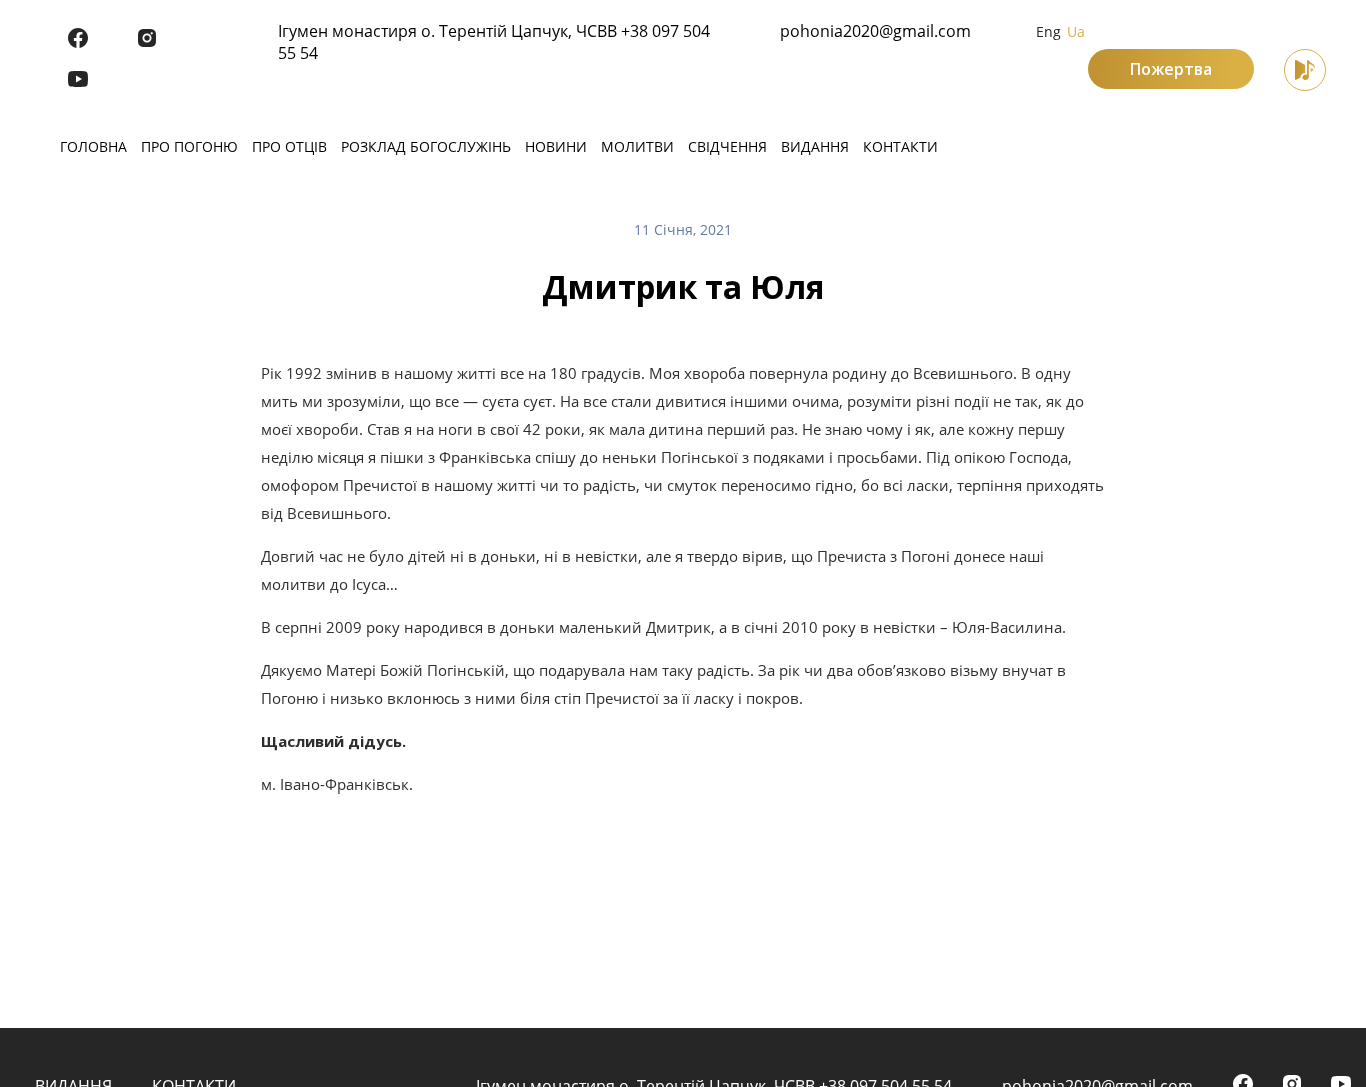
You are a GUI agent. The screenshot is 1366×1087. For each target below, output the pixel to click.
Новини (556, 146)
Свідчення (727, 146)
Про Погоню (189, 146)
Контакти (900, 146)
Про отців (289, 146)
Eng (1048, 31)
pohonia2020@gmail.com (875, 31)
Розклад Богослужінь (426, 146)
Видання (815, 146)
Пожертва (1171, 69)
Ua (1076, 31)
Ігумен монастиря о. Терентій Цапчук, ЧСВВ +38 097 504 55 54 (494, 42)
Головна (93, 146)
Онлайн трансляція (1305, 70)
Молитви (637, 146)
